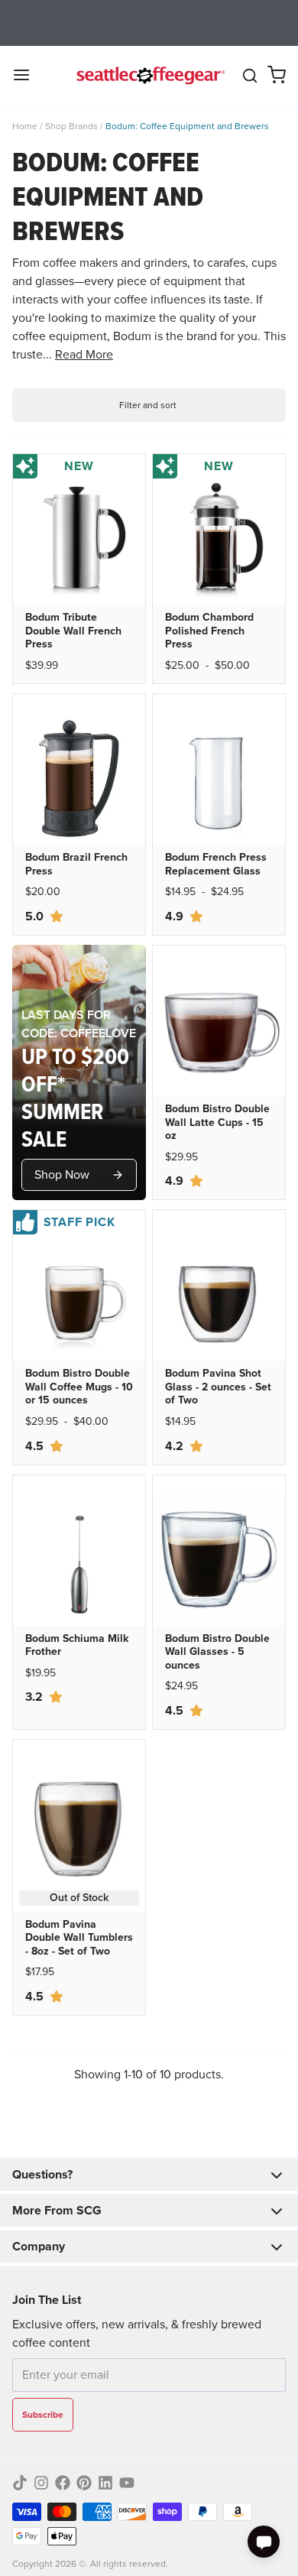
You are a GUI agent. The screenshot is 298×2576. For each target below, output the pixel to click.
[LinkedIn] (105, 2483)
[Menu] (28, 75)
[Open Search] (250, 76)
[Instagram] (41, 2483)
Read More (84, 354)
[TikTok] (20, 2483)
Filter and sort (148, 405)
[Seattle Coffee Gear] (149, 75)
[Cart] (277, 75)
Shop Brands (71, 126)
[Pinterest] (84, 2483)
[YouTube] (127, 2483)
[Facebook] (63, 2483)
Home (25, 126)
